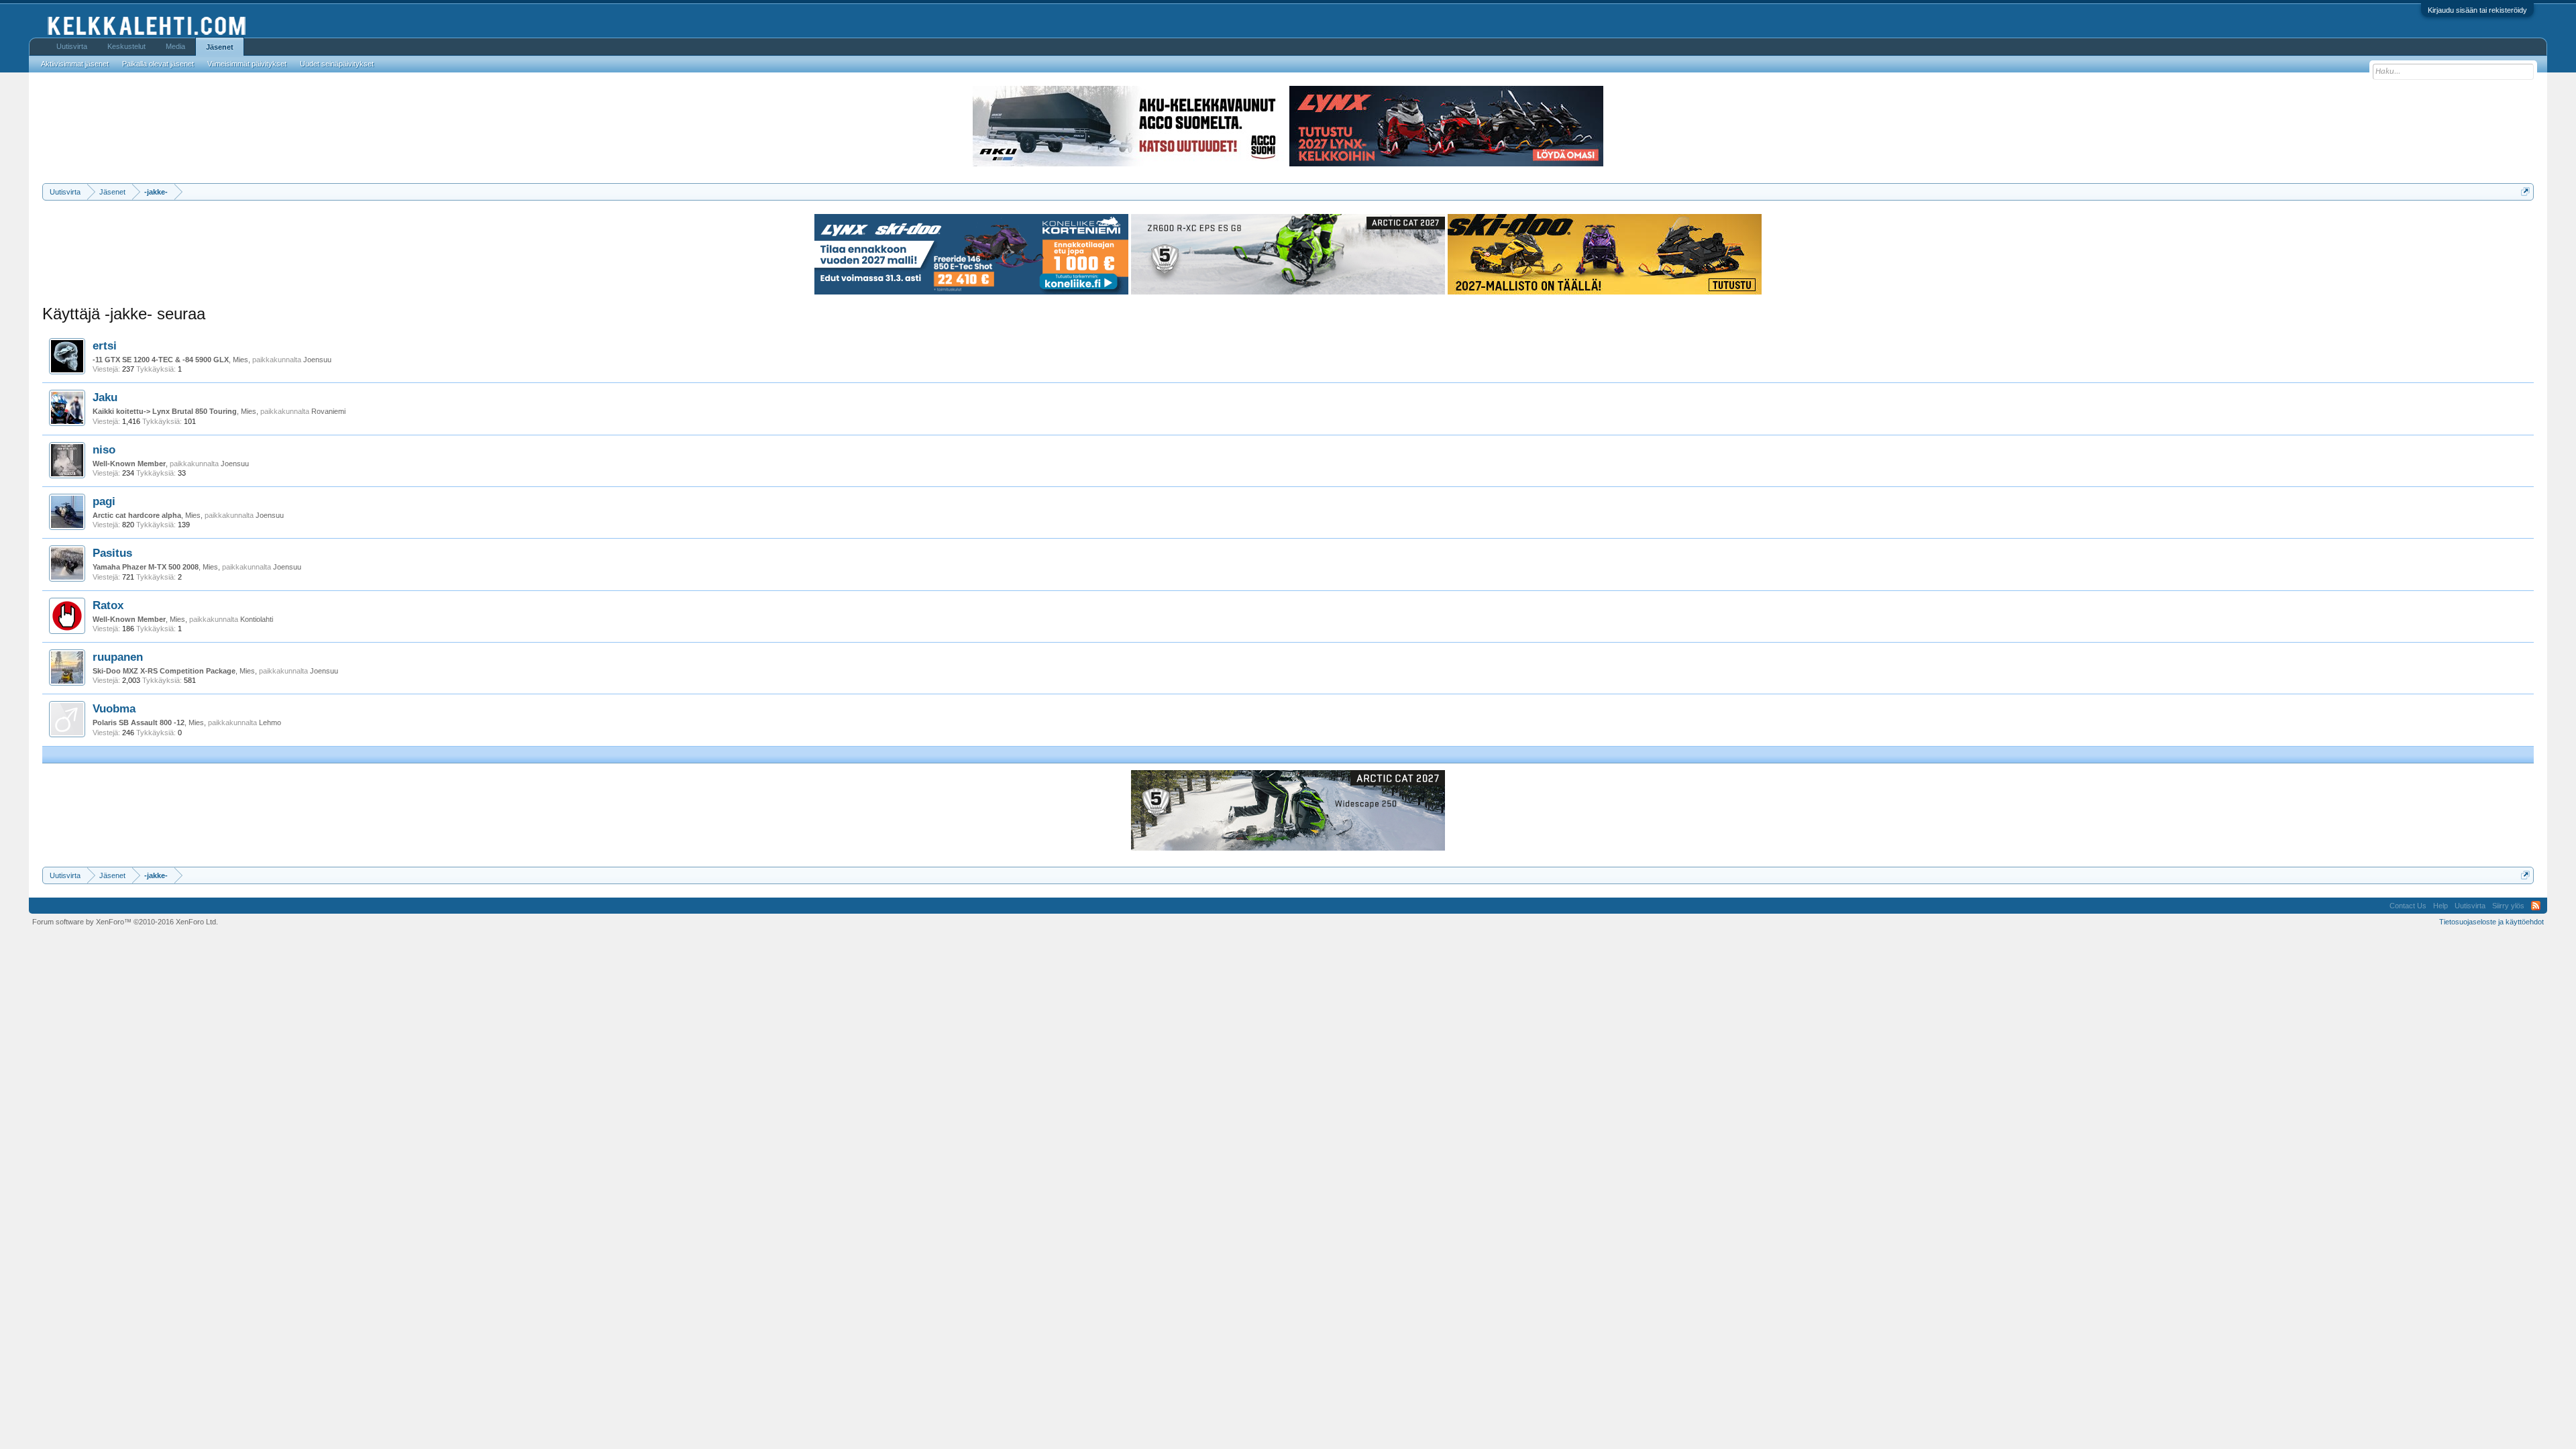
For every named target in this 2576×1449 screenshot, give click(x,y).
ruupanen (118, 657)
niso (104, 449)
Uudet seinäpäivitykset (337, 64)
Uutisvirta (72, 46)
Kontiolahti (257, 619)
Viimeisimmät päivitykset (247, 64)
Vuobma (114, 708)
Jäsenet (220, 47)
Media (175, 46)
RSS (2536, 906)
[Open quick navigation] (2525, 192)
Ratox (108, 605)
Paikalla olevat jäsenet (158, 64)
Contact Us (2408, 906)
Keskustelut (126, 46)
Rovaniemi (328, 411)
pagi (104, 501)
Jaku (105, 397)
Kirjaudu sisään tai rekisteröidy (2477, 10)
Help (2440, 906)
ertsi (105, 345)
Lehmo (270, 722)
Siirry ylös (2508, 906)
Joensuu (317, 360)
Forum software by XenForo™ (125, 922)
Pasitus (112, 553)
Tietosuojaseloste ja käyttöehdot (2491, 922)
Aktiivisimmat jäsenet (75, 64)
